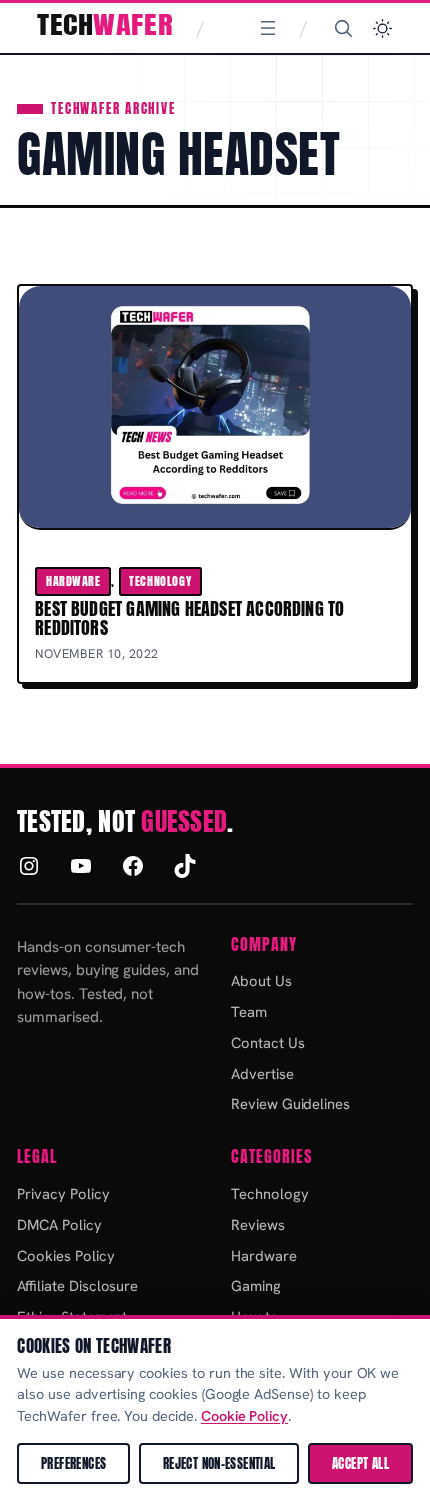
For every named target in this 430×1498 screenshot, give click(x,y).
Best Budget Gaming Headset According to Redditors (189, 618)
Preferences (73, 1463)
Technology (160, 581)
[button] (382, 28)
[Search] (343, 28)
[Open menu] (268, 28)
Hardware (73, 581)
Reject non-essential (219, 1463)
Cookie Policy (244, 1416)
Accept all (360, 1463)
